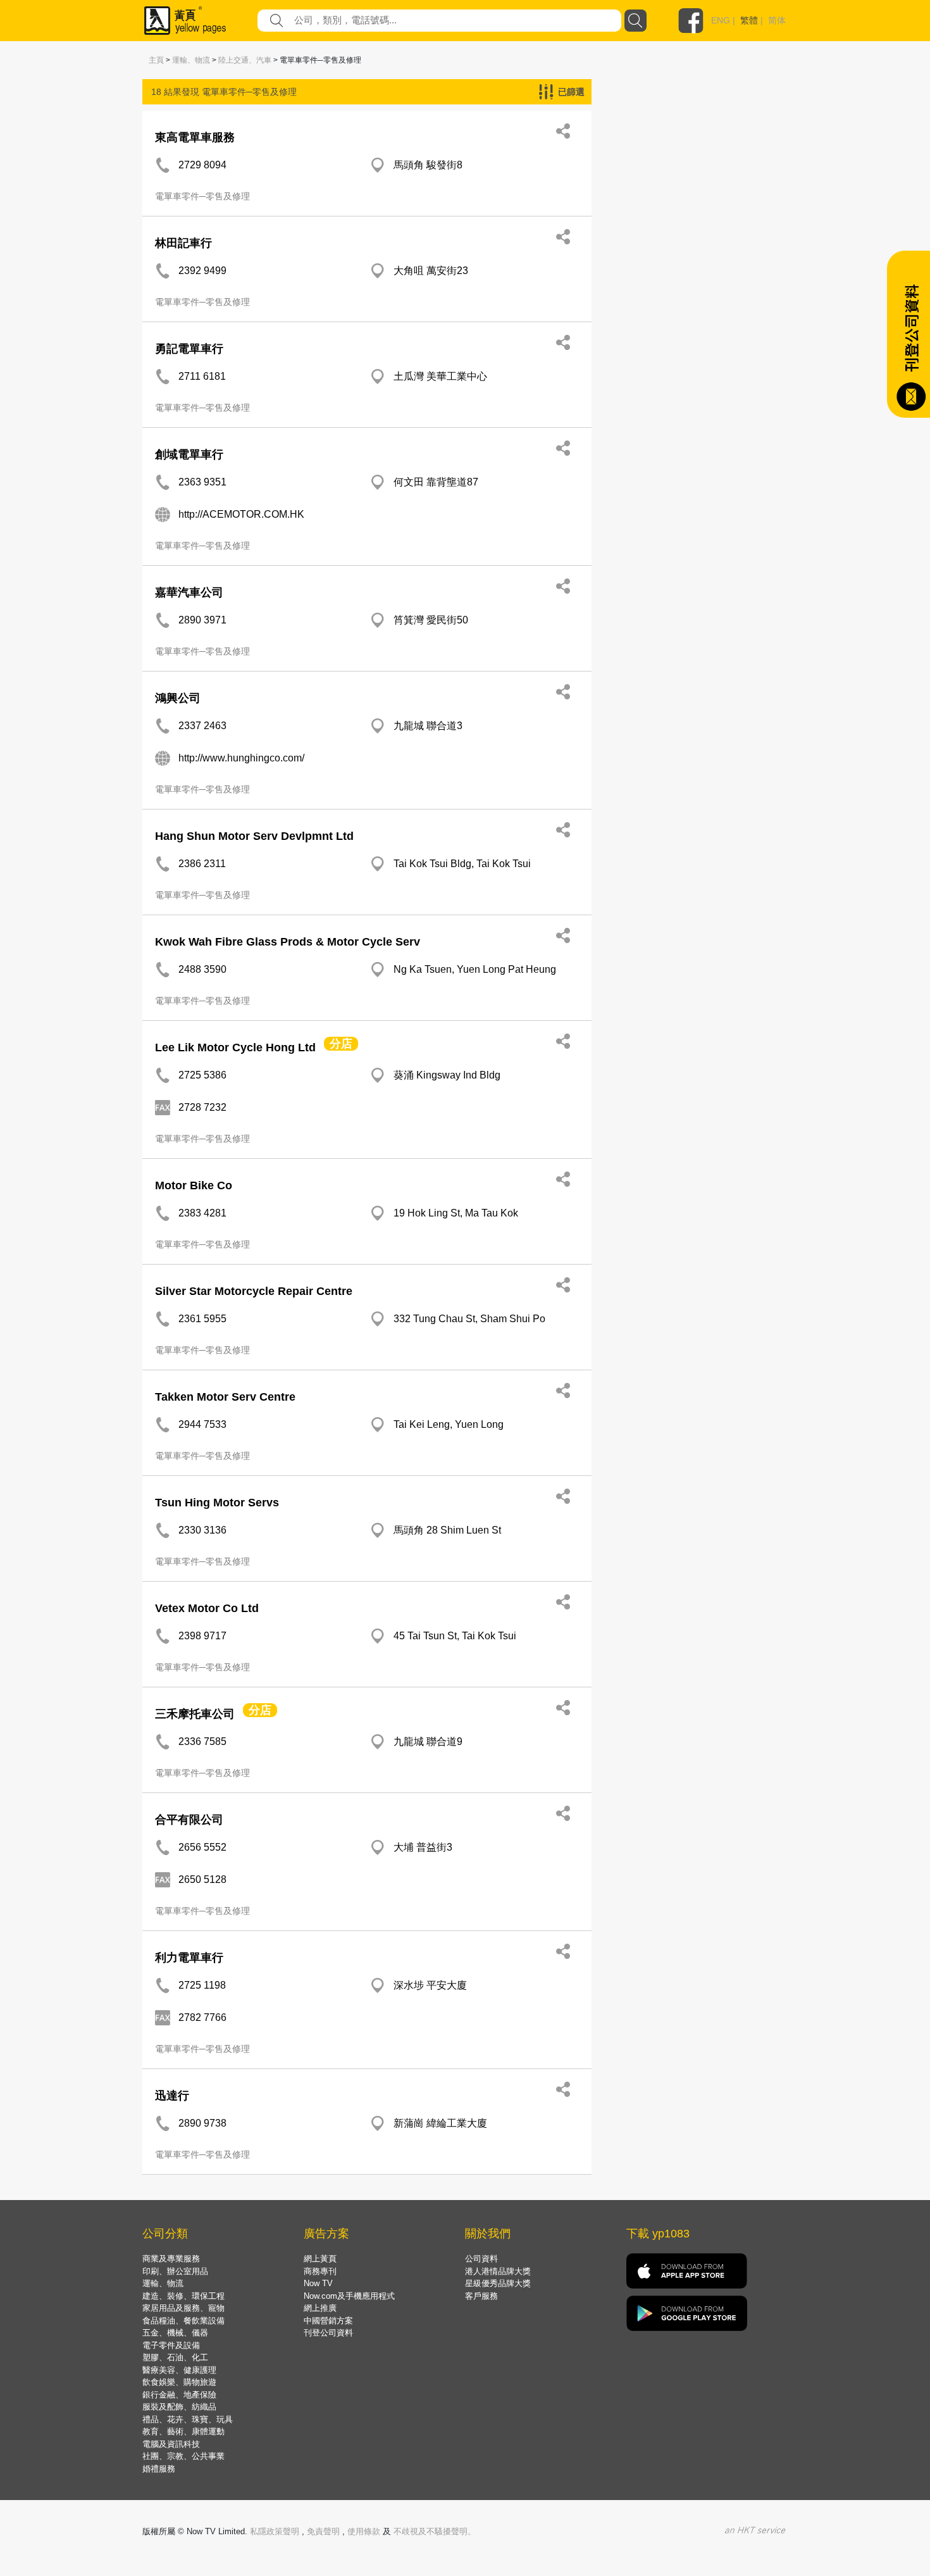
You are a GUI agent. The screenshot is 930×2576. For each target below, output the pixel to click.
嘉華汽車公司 (189, 592)
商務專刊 (320, 2271)
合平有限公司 (189, 1820)
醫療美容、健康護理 (179, 2370)
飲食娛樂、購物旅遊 (179, 2382)
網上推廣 (320, 2308)
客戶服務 (481, 2296)
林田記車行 (183, 243)
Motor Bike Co (194, 1185)
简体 (777, 20)
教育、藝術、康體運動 (183, 2431)
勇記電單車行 (189, 349)
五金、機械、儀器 (175, 2333)
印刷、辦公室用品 (175, 2271)
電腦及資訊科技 (171, 2444)
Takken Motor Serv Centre (225, 1397)
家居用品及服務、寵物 (183, 2308)
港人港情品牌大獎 (498, 2271)
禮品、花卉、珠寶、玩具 (188, 2419)
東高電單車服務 (195, 137)
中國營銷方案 (328, 2321)
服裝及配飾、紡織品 (179, 2407)
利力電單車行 (189, 1958)
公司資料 (481, 2259)
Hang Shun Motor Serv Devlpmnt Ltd (254, 836)
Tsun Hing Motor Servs (217, 1503)
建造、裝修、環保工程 (183, 2296)
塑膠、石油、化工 (175, 2357)
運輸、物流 (191, 60)
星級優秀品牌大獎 (498, 2283)
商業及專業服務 (171, 2259)
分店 (341, 1044)
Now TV (318, 2283)
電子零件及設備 (171, 2345)
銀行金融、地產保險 (179, 2395)
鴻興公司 (178, 698)
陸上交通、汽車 (245, 60)
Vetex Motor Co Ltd (207, 1608)
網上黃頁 (320, 2259)
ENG (721, 20)
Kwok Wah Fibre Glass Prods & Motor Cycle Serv (288, 942)
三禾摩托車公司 (195, 1714)
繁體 (749, 20)
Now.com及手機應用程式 (349, 2296)
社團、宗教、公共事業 (183, 2456)
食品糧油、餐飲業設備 (183, 2321)
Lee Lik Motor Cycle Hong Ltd (235, 1047)
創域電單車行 (189, 454)
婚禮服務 (159, 2469)
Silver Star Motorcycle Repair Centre (254, 1291)
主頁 (156, 60)
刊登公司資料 (328, 2333)
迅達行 (172, 2096)
